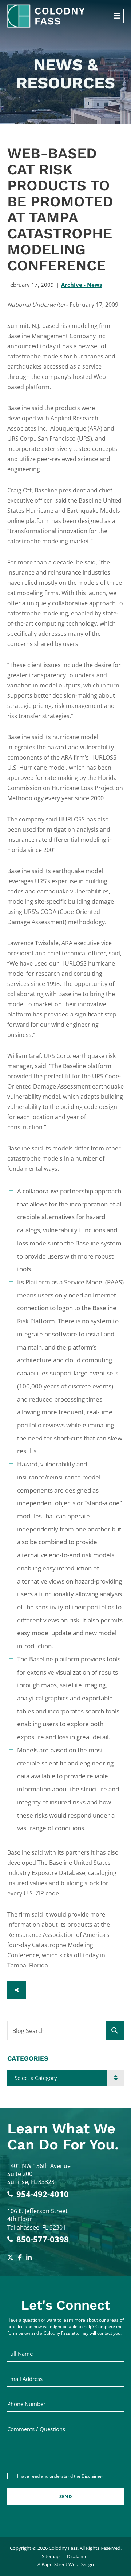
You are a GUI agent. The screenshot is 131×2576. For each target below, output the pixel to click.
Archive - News (82, 285)
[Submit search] (115, 2030)
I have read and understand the (60, 2476)
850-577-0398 (43, 2239)
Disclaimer (92, 2476)
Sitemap (51, 2556)
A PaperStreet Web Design (66, 2564)
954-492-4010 (43, 2194)
